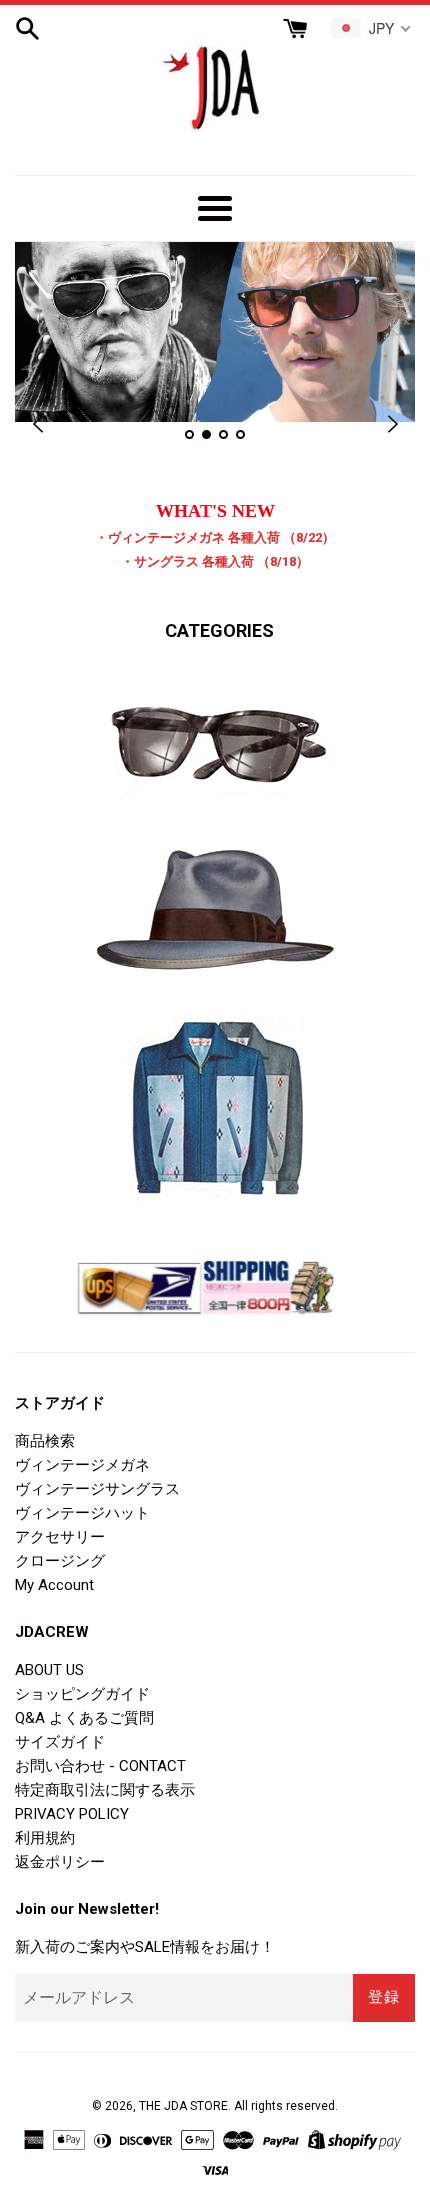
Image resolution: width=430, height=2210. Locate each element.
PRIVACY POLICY (72, 1814)
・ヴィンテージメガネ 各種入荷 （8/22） (215, 537)
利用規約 (45, 1838)
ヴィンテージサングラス (97, 1489)
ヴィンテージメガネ (82, 1465)
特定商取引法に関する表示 (105, 1790)
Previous (37, 424)
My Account (54, 1585)
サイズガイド (60, 1742)
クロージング (60, 1561)
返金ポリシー (60, 1862)
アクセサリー (60, 1537)
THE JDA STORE (183, 2106)
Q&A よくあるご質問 (84, 1718)
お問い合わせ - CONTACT (100, 1766)
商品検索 (45, 1441)
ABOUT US (49, 1670)
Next (392, 424)
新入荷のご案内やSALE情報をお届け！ (145, 1947)
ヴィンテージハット (82, 1513)
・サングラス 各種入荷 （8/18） (215, 561)
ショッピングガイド (82, 1694)
